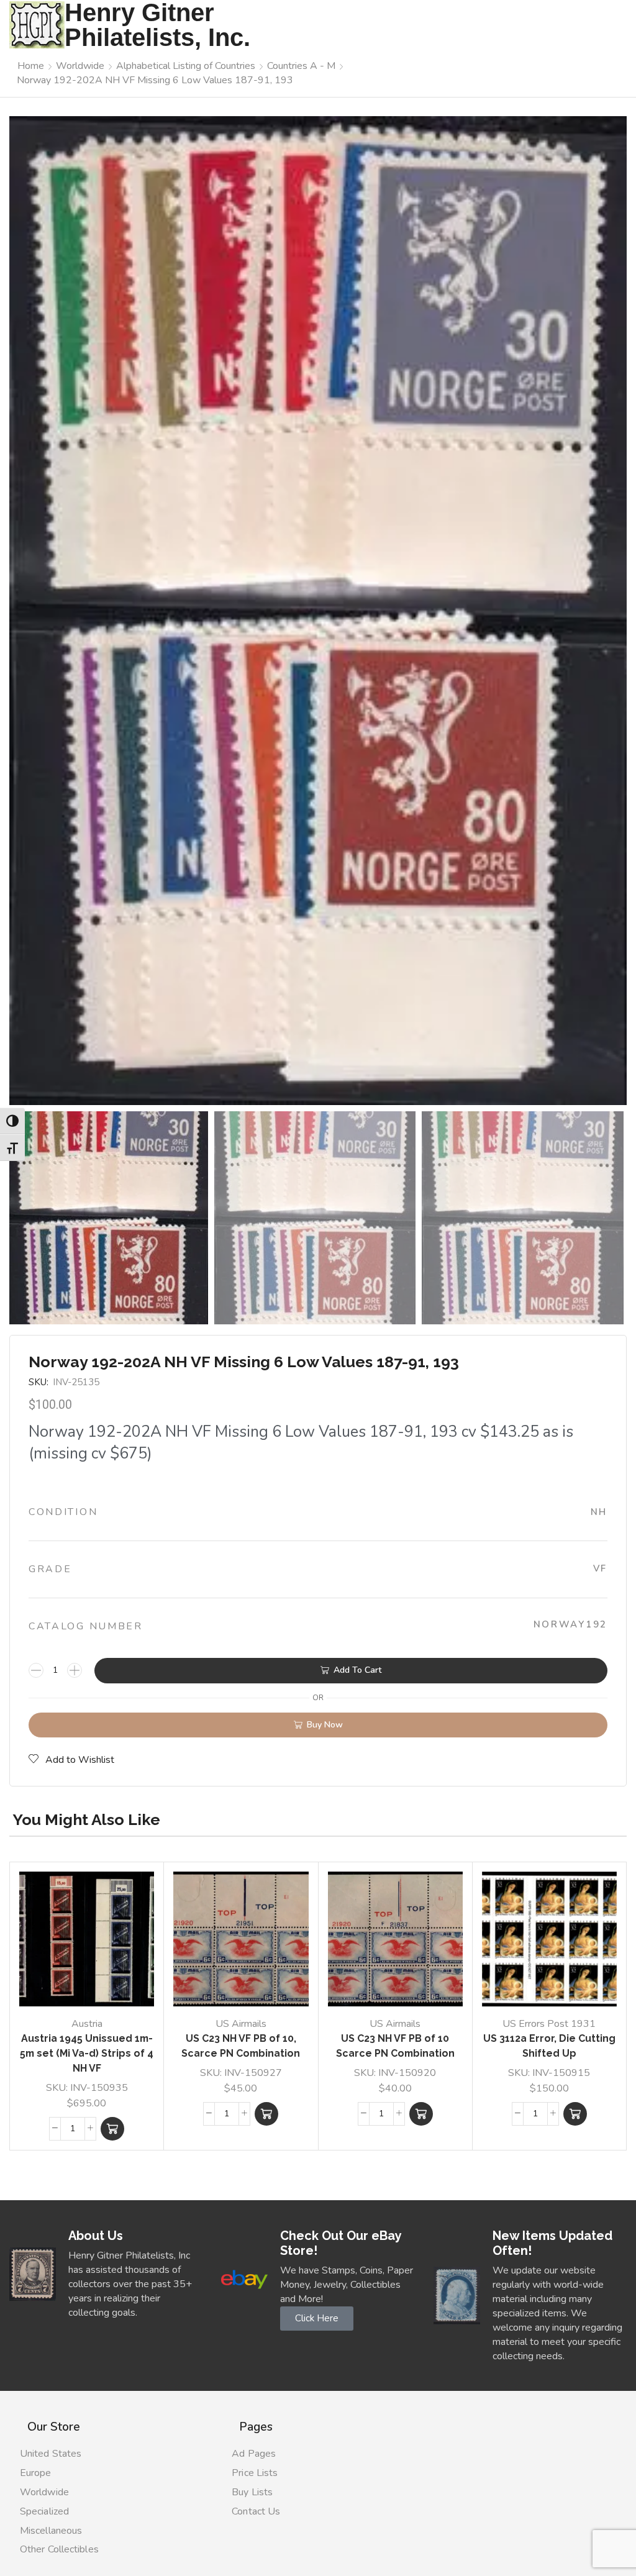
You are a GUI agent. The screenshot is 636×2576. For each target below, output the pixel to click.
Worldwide (80, 66)
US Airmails (241, 2024)
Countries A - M (301, 66)
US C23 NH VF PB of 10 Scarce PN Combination (395, 2046)
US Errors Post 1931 (549, 2024)
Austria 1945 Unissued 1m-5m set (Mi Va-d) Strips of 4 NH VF (87, 2053)
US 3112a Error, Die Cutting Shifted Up (549, 2046)
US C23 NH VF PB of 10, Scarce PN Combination (241, 2046)
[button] (112, 2129)
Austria (87, 2024)
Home (31, 66)
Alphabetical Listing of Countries (186, 66)
